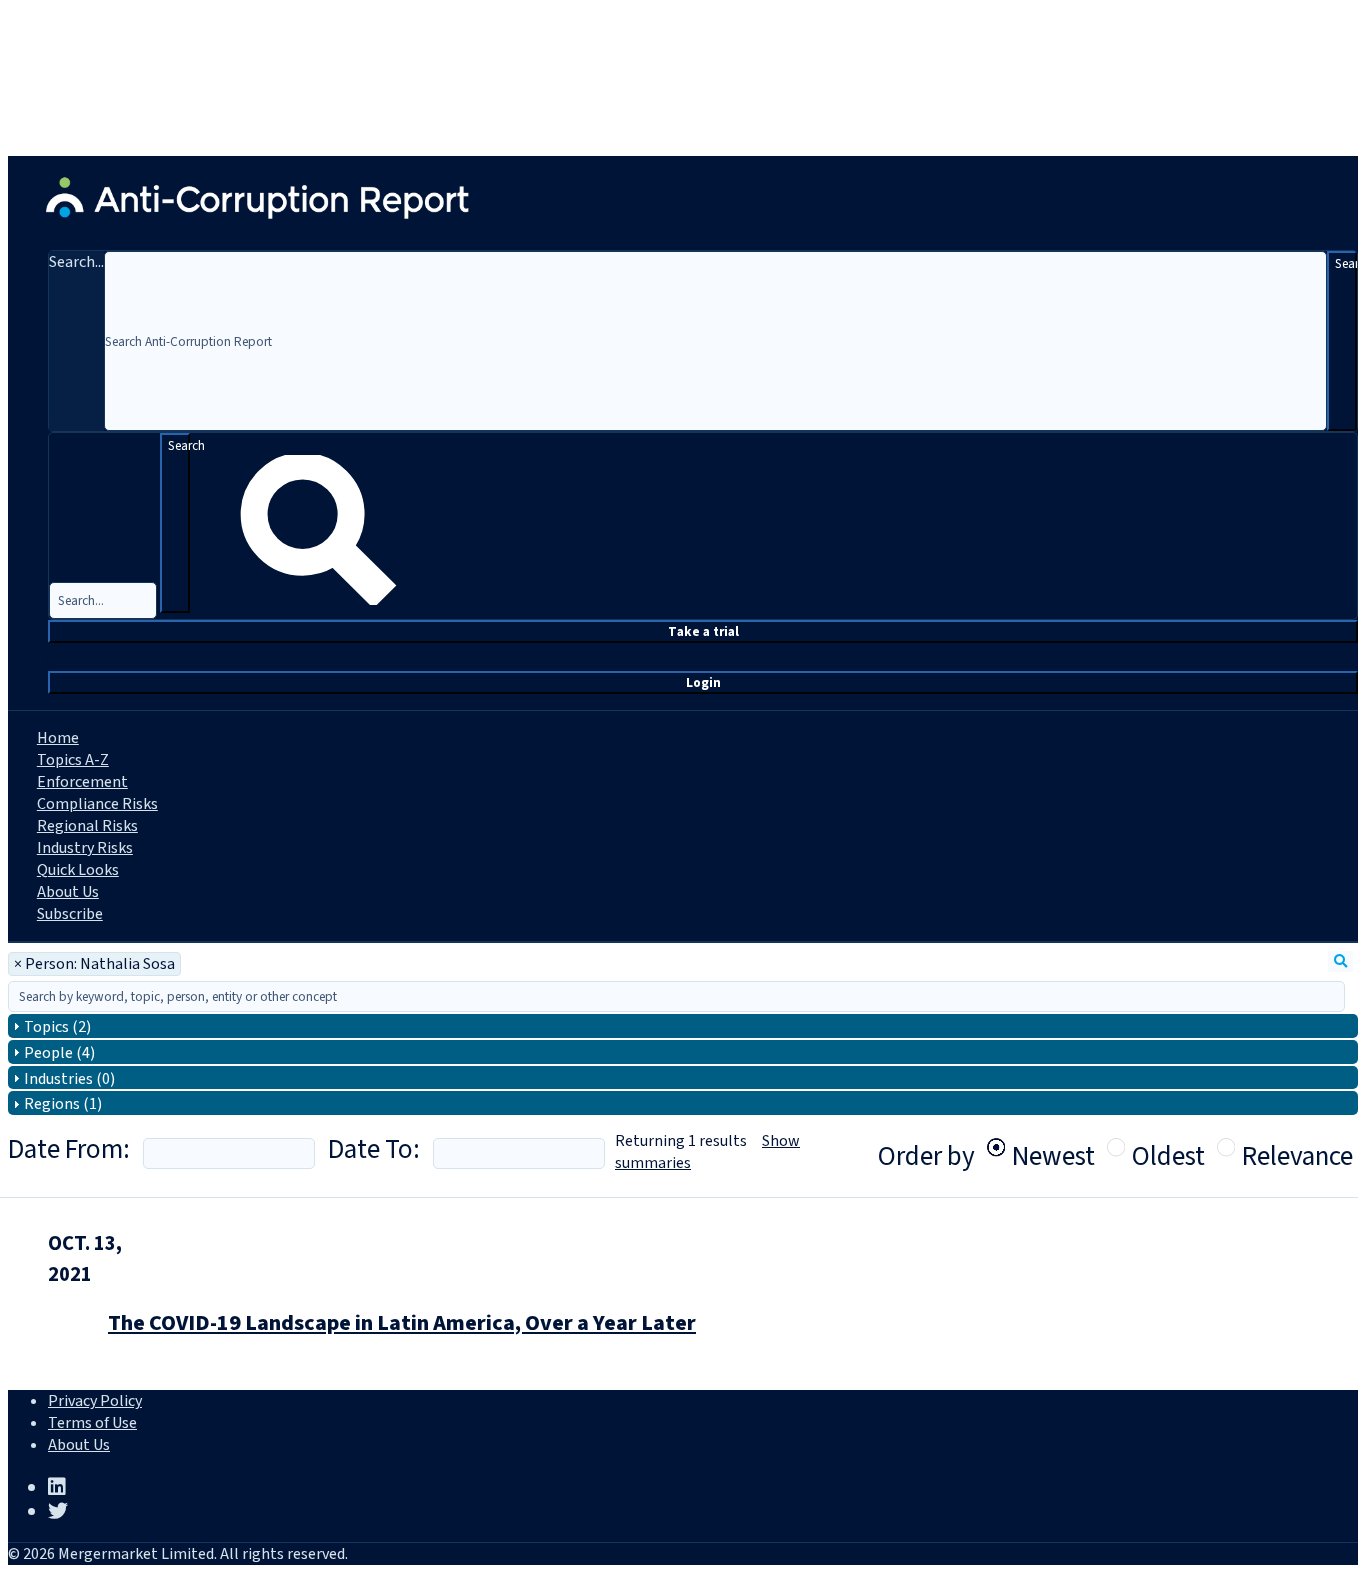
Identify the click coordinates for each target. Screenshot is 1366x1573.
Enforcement (82, 782)
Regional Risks (87, 826)
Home (58, 738)
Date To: (374, 1149)
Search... (76, 262)
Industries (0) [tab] (69, 1079)
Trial (703, 631)
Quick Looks (78, 870)
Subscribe (70, 914)
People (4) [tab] (59, 1053)
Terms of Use (92, 1423)
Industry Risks (85, 848)
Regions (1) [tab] (63, 1104)
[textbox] (676, 996)
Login (703, 682)
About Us (68, 892)
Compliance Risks (97, 804)
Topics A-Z (73, 760)
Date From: (69, 1149)
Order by (926, 1156)
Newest (1053, 1147)
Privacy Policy (95, 1401)
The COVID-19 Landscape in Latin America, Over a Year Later (402, 1323)
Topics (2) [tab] (57, 1027)
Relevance (1297, 1147)
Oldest (1168, 1147)
